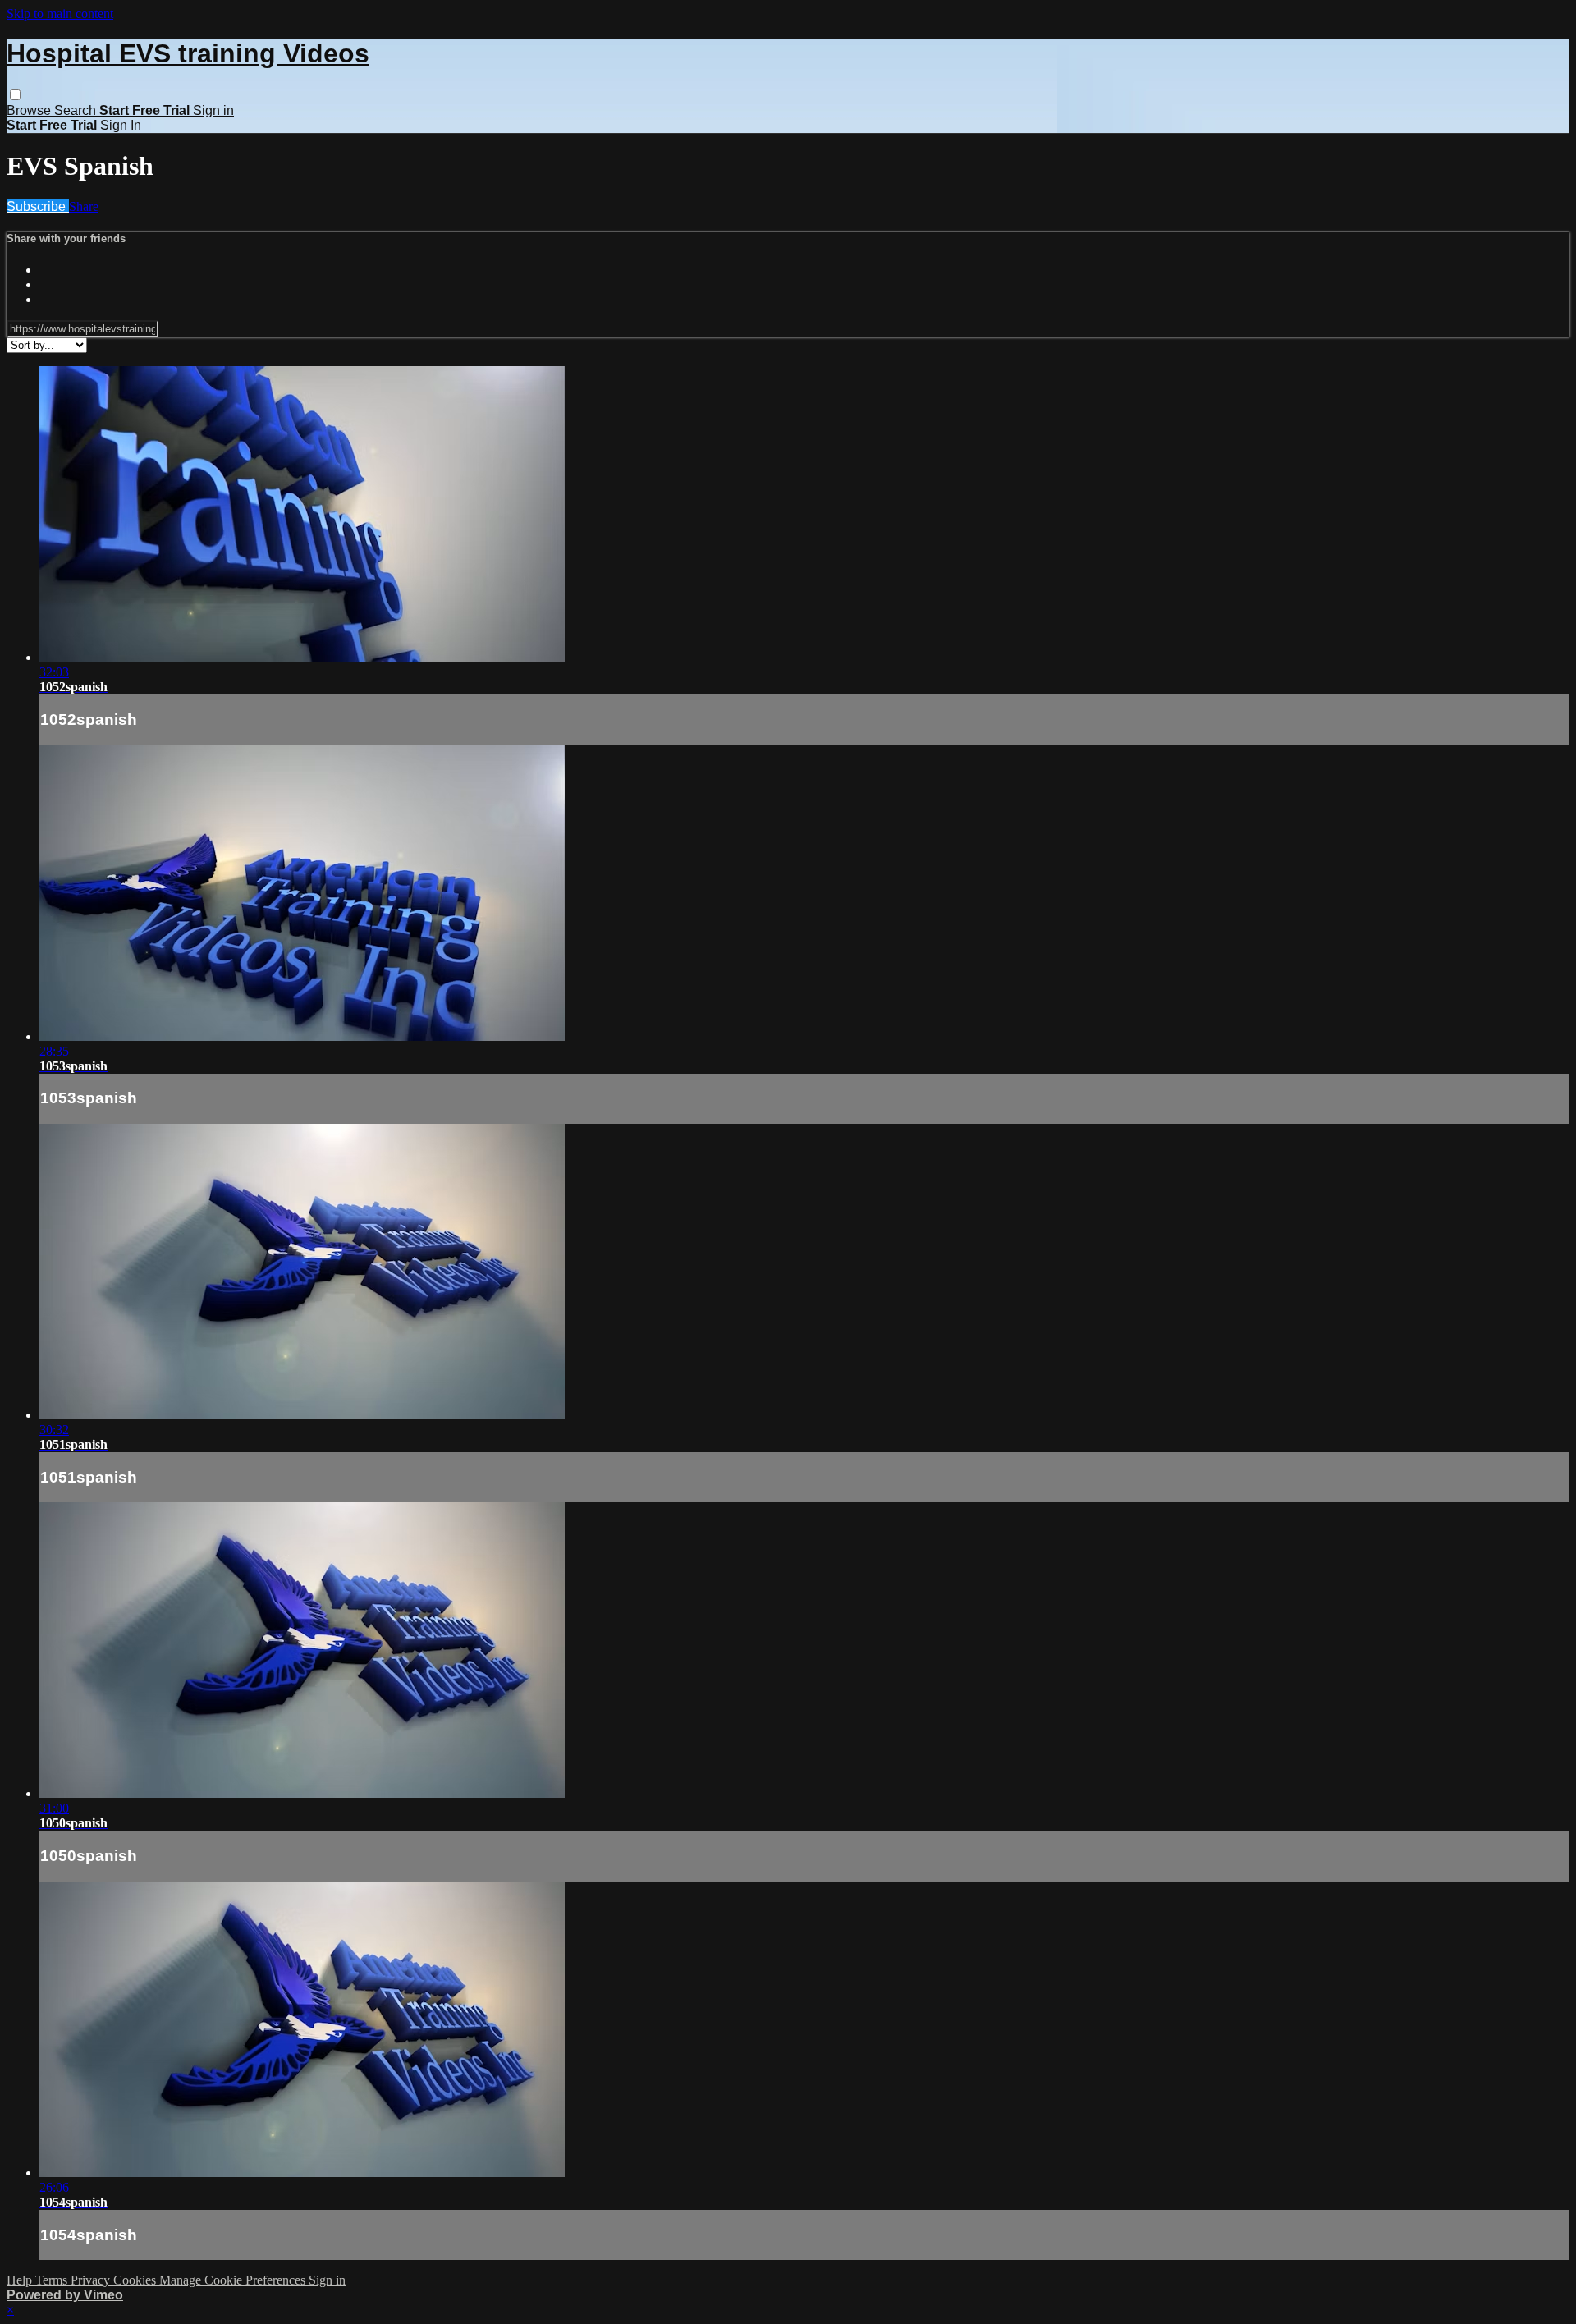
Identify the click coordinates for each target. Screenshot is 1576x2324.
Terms (53, 2280)
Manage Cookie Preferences (234, 2280)
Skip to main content (60, 14)
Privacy (92, 2280)
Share (84, 206)
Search (77, 110)
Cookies (136, 2280)
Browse (30, 110)
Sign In (121, 125)
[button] (15, 95)
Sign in (213, 110)
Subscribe (38, 206)
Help (21, 2280)
